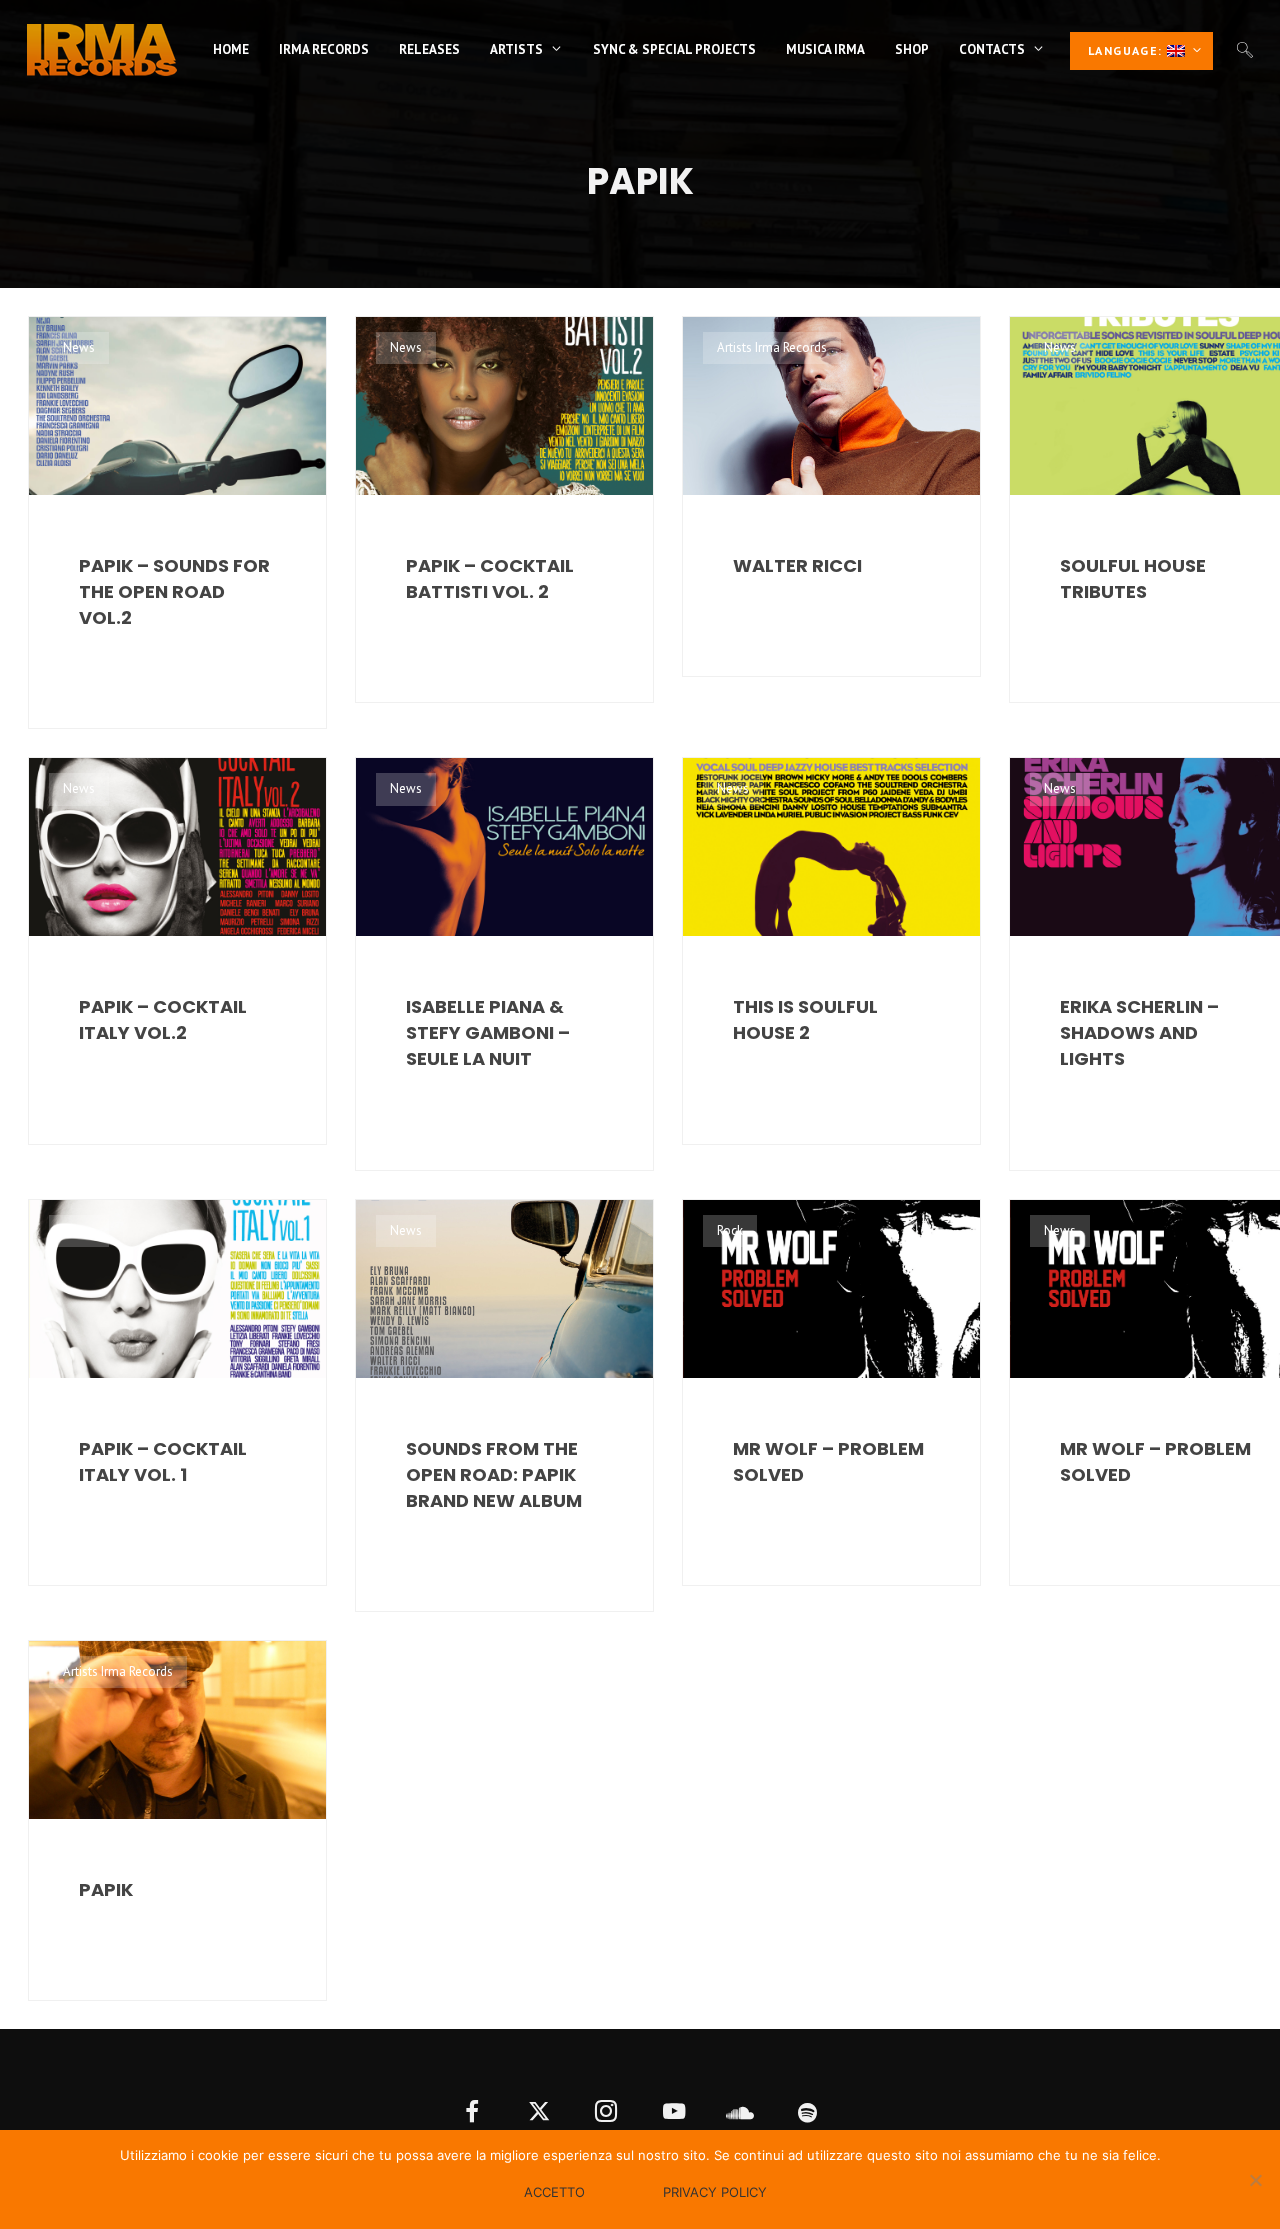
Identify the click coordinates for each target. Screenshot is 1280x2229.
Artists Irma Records (772, 347)
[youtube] (673, 2113)
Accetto (554, 2192)
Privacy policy (715, 2192)
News (79, 347)
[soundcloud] (740, 2113)
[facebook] (472, 2113)
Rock (730, 1230)
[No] (1255, 2180)
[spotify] (808, 2113)
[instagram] (606, 2113)
